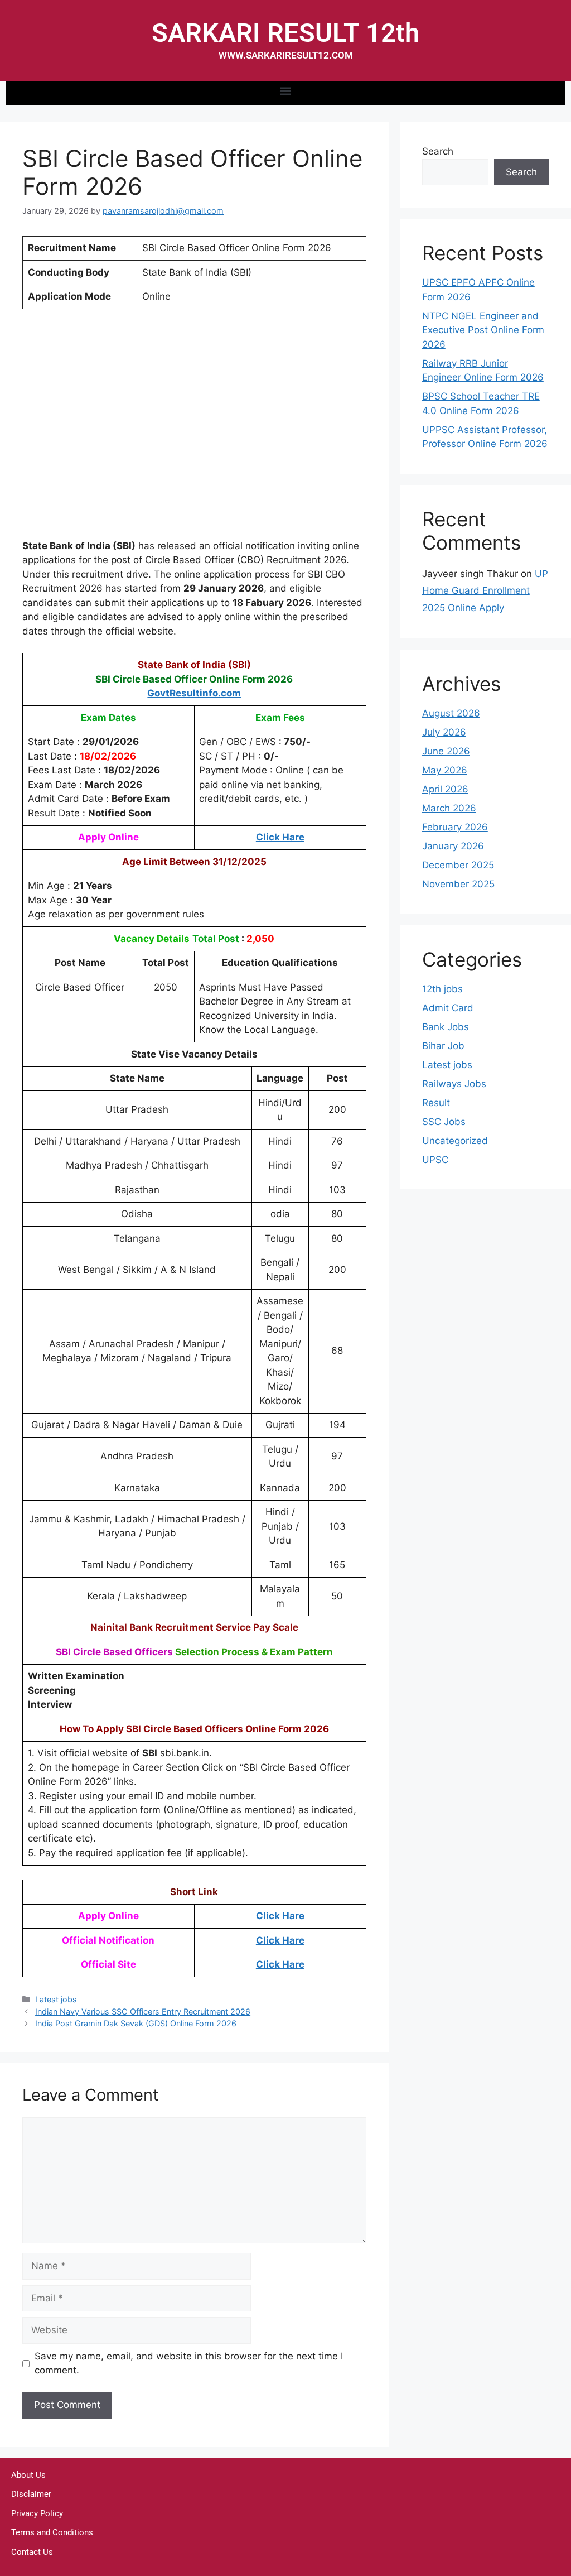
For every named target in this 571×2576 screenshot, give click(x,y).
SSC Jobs (444, 1122)
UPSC (435, 1160)
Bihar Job (443, 1046)
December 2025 (458, 865)
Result (436, 1103)
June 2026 (446, 751)
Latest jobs (56, 1999)
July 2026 (444, 732)
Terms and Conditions (52, 2532)
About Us (28, 2475)
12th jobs (442, 989)
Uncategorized (455, 1141)
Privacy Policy (37, 2513)
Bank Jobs (446, 1027)
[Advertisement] (194, 431)
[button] (286, 91)
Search (438, 151)
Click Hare (280, 837)
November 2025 (458, 884)
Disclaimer (31, 2494)
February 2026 (455, 827)
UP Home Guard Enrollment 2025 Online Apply (485, 591)
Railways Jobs (454, 1084)
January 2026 (453, 846)
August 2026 (451, 713)
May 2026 (445, 770)
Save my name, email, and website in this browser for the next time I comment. (189, 2363)
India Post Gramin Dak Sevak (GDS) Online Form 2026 (136, 2023)
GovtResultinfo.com (194, 693)
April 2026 (445, 789)
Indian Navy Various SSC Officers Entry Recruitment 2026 (143, 2012)
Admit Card (448, 1008)
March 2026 (449, 808)
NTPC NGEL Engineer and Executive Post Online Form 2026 (483, 330)
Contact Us (32, 2552)
